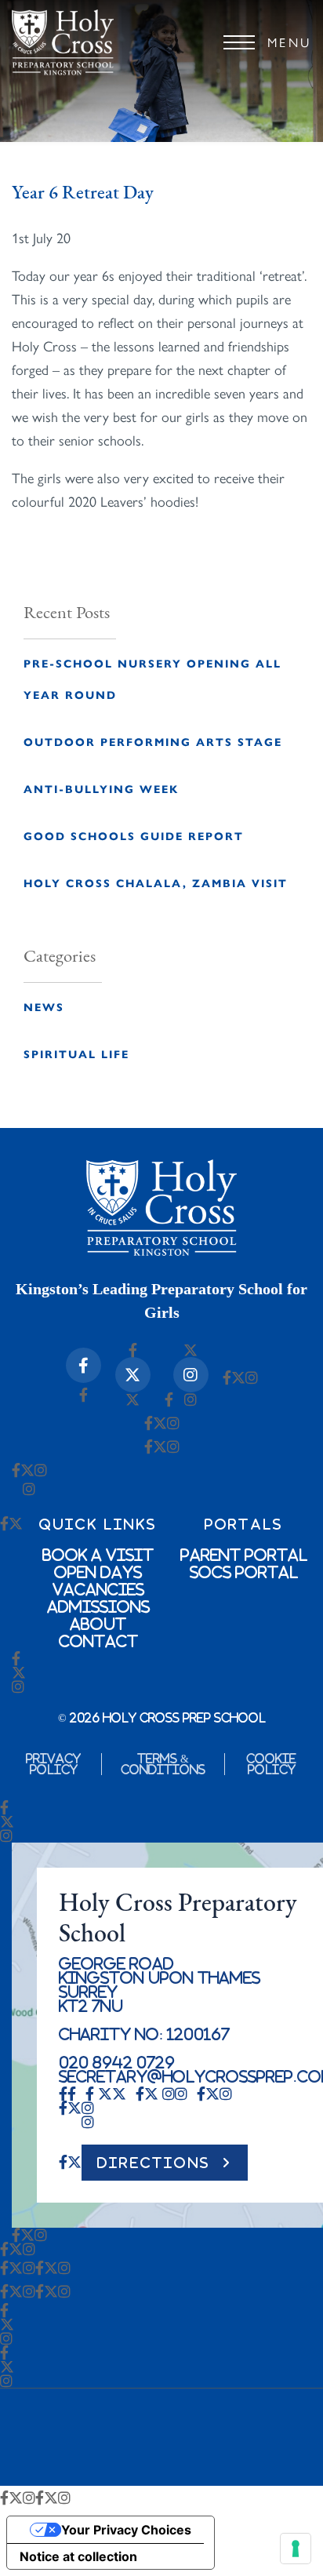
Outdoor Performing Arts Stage (153, 741)
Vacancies (98, 1589)
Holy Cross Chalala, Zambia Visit (156, 882)
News (44, 1006)
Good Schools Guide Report (134, 835)
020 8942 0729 (117, 2062)
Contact (98, 1641)
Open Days (98, 1572)
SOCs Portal (244, 1572)
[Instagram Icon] (191, 1375)
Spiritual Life (76, 1053)
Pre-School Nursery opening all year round (152, 679)
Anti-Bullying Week (101, 788)
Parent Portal (244, 1555)
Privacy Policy (53, 1764)
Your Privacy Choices (126, 2530)
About (98, 1624)
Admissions (98, 1606)
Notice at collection (78, 2556)
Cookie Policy (271, 1764)
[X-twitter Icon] (133, 1375)
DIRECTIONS (154, 2163)
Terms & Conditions (163, 1764)
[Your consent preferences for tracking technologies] (296, 2549)
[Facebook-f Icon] (83, 1365)
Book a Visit (98, 1555)
